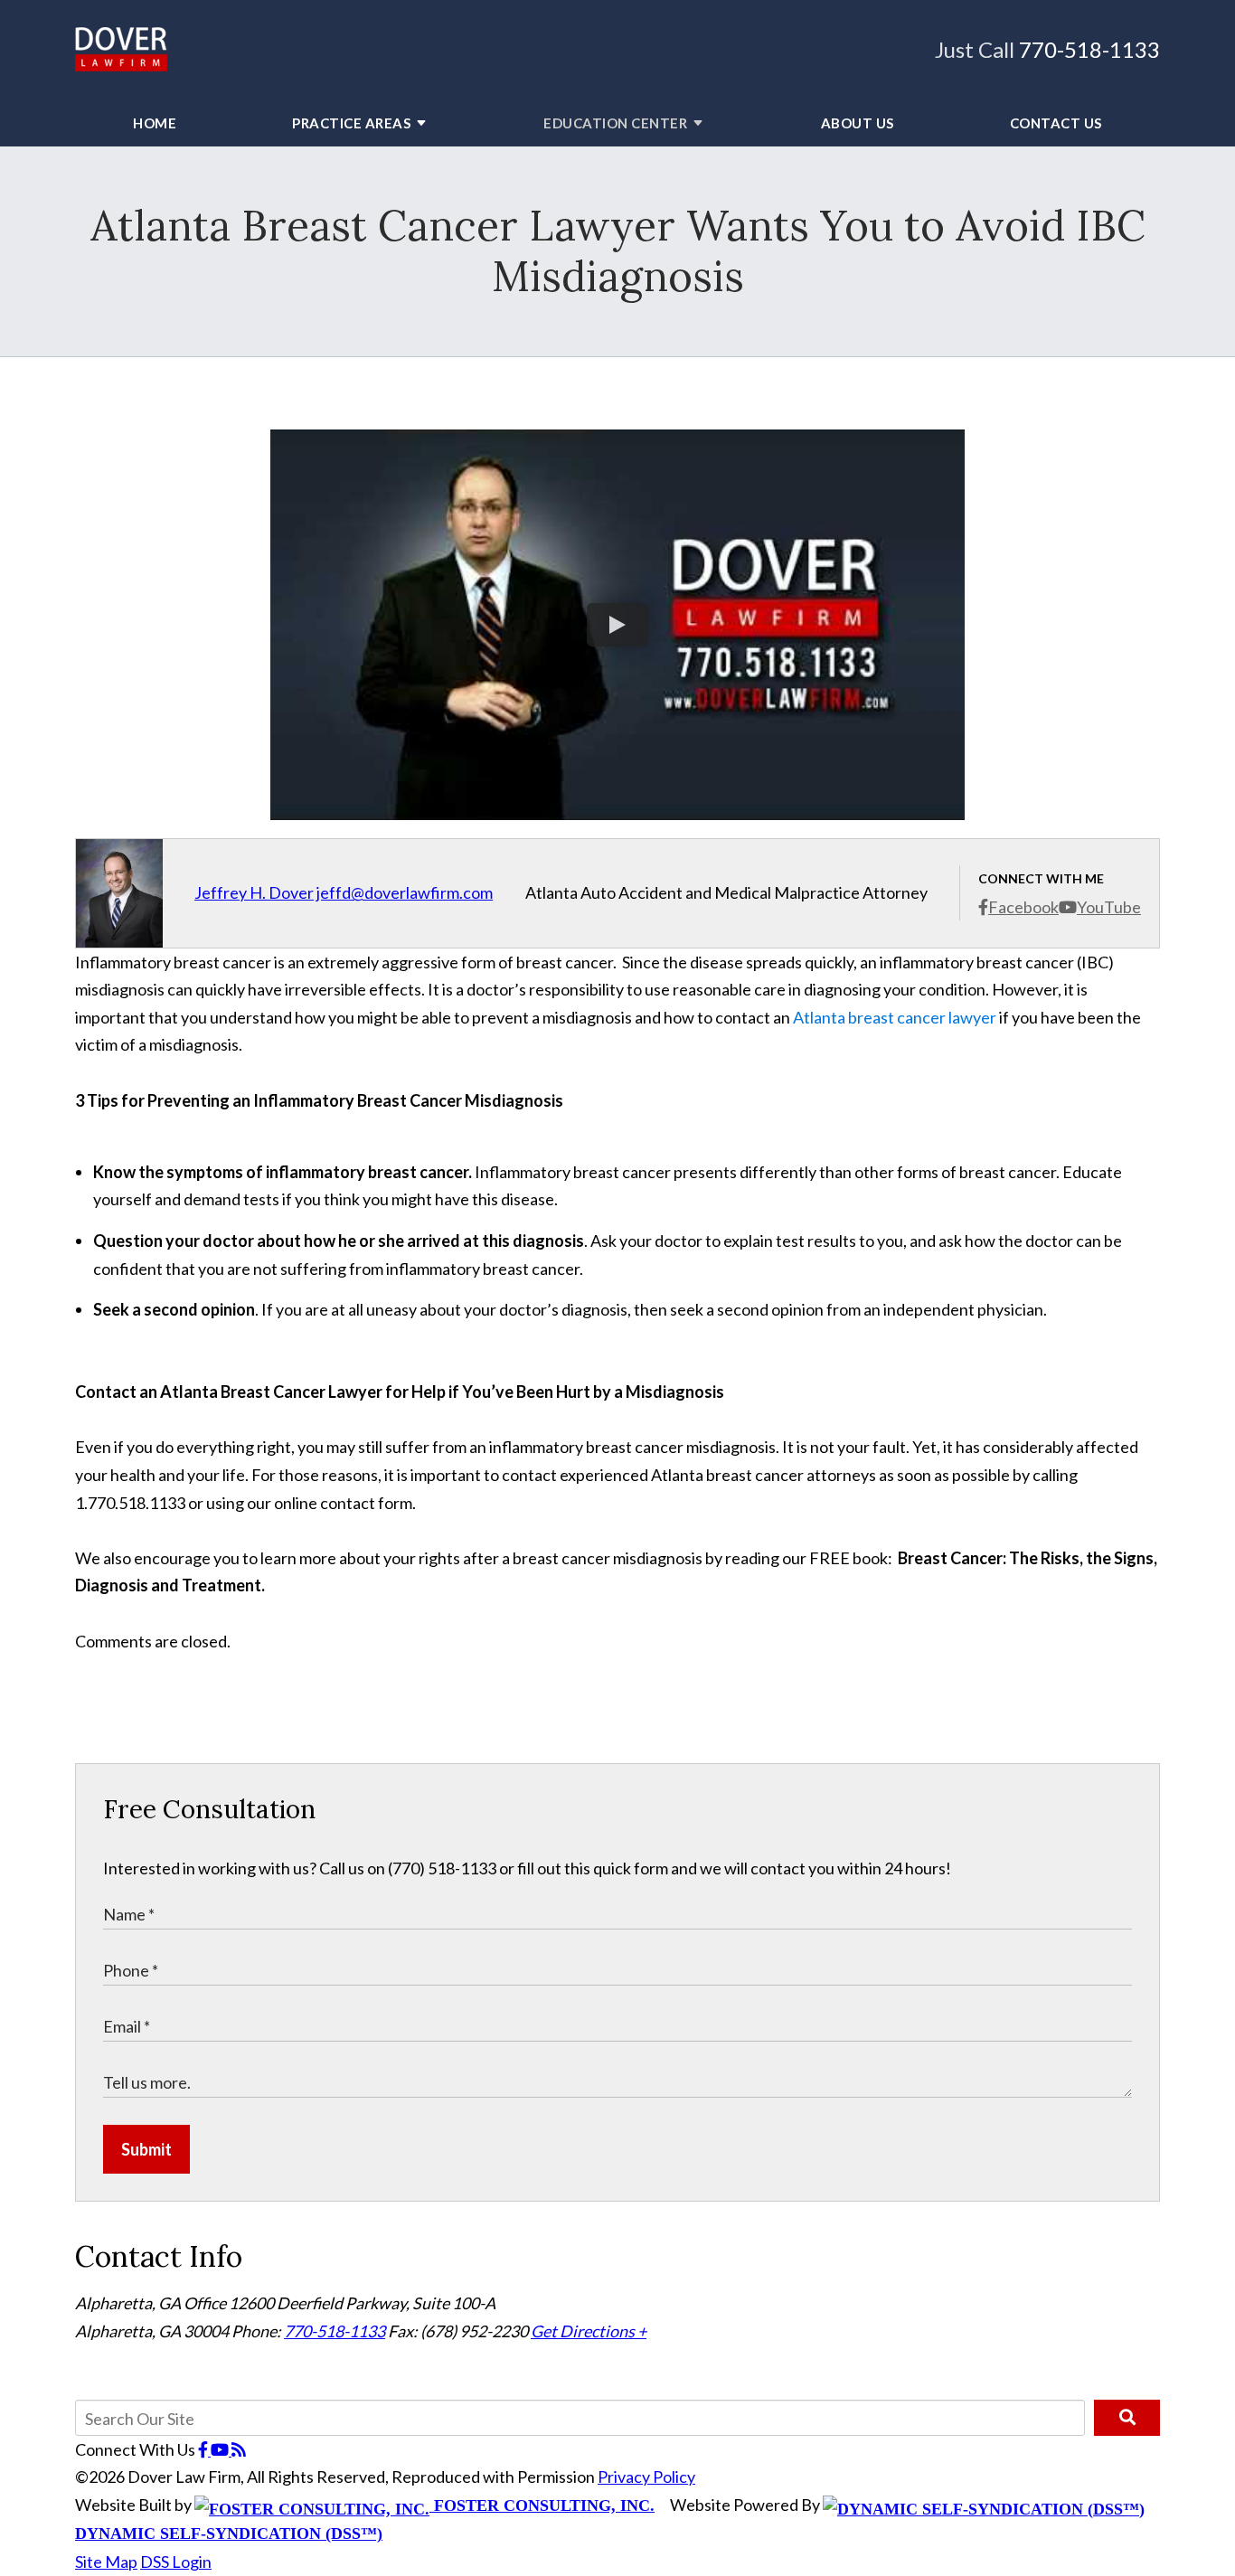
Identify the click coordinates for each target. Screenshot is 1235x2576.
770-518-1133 (1089, 49)
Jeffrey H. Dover (254, 892)
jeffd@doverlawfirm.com (405, 892)
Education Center (615, 123)
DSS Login (176, 2562)
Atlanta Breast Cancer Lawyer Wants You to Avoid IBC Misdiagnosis (618, 251)
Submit (146, 2149)
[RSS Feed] (239, 2449)
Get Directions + (589, 2331)
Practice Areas (351, 123)
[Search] (1127, 2418)
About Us (858, 123)
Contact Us (1056, 123)
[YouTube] (221, 2449)
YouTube (1109, 907)
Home (155, 123)
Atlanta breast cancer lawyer (895, 1017)
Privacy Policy (646, 2477)
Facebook (1023, 907)
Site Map (106, 2562)
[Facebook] (204, 2449)
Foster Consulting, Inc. (542, 2505)
